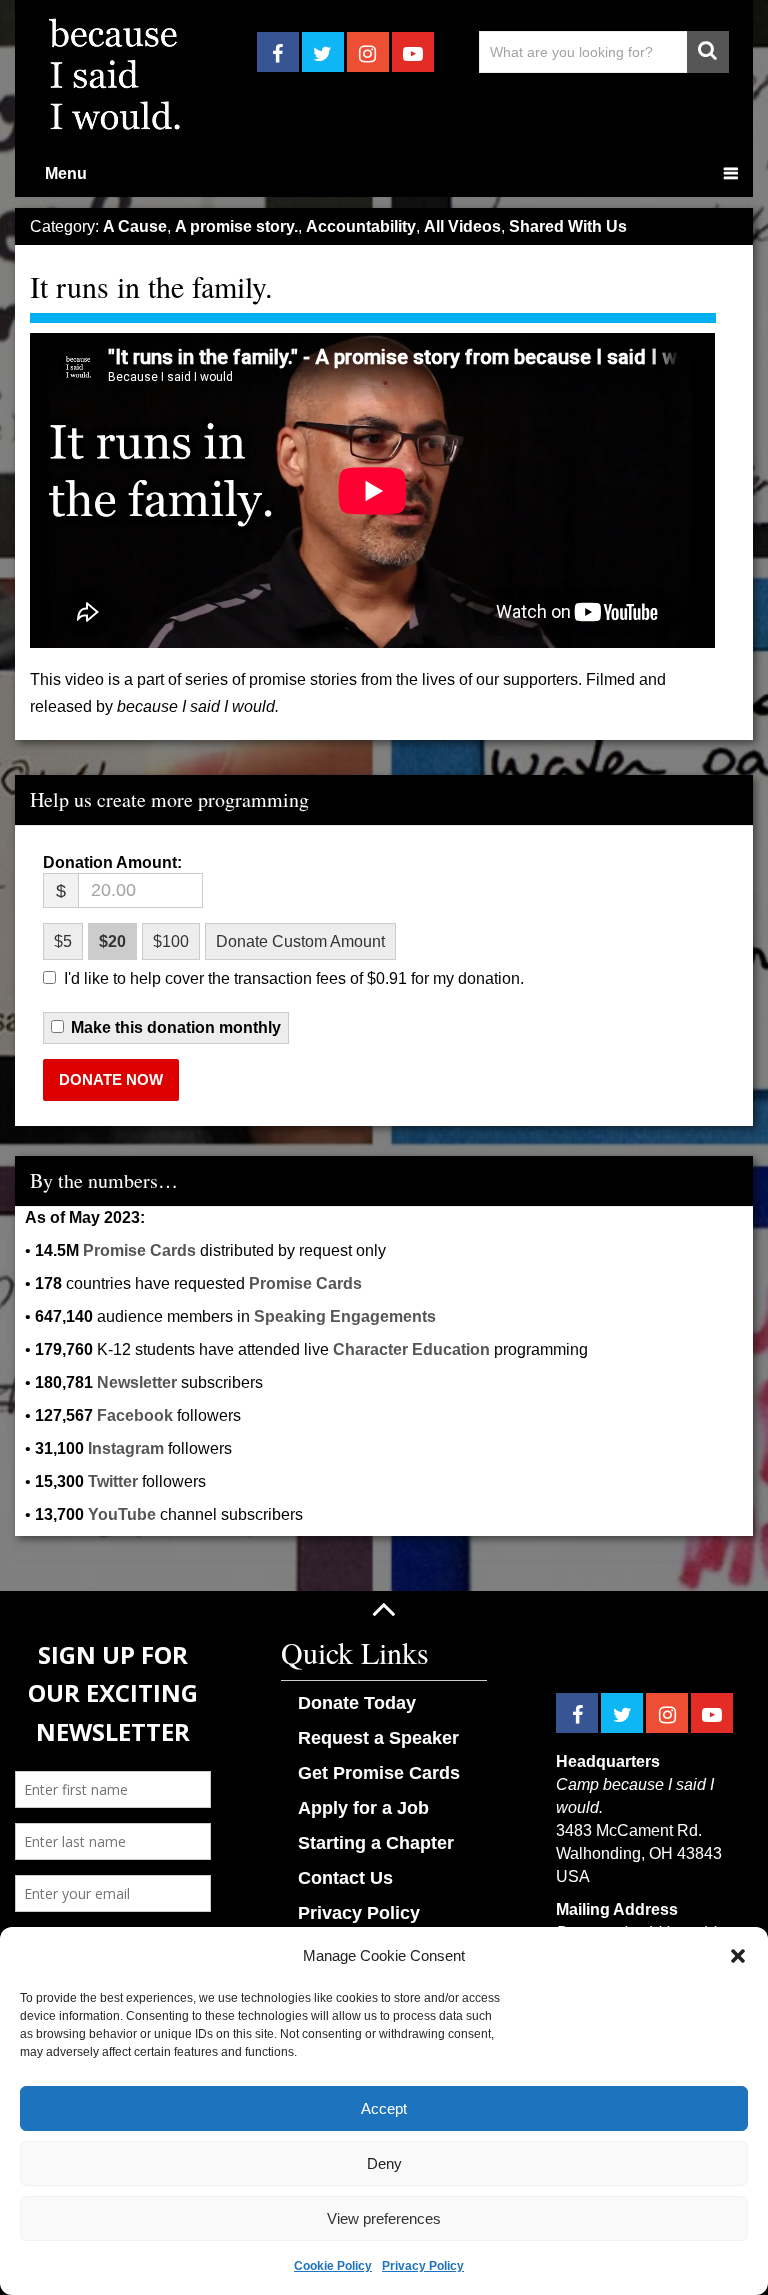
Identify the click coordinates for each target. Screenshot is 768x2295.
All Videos (462, 226)
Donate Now (111, 1079)
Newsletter (137, 1382)
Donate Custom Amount (300, 941)
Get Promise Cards (379, 1773)
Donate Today (357, 1703)
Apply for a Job (363, 1808)
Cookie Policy (333, 2266)
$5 (63, 941)
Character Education (411, 1349)
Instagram (126, 1448)
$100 (171, 941)
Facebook (135, 1415)
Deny (384, 2163)
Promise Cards (139, 1250)
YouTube (122, 1514)
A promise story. (236, 226)
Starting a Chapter (376, 1843)
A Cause (135, 226)
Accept (384, 2108)
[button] (738, 1956)
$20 (112, 941)
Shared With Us (568, 226)
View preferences (384, 2218)
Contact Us (345, 1878)
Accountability (361, 226)
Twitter (113, 1481)
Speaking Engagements (345, 1316)
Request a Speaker (378, 1738)
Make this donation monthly (176, 1028)
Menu (66, 173)
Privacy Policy (423, 2266)
